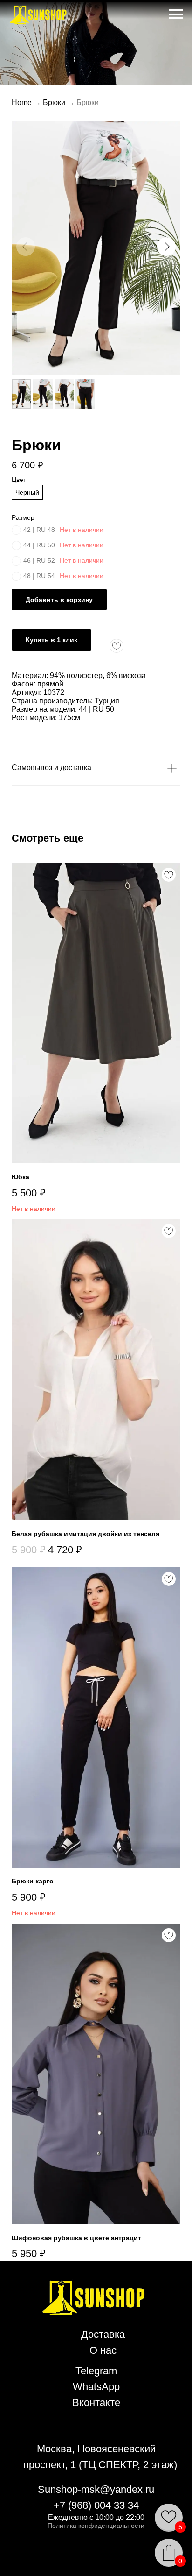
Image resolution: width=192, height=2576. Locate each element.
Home (22, 103)
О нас (103, 2350)
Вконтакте (96, 2403)
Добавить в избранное (117, 646)
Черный (27, 492)
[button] (166, 247)
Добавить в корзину (59, 600)
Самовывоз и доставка (51, 768)
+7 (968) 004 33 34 (96, 2505)
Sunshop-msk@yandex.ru (96, 2489)
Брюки (54, 103)
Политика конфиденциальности (96, 2526)
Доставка (103, 2334)
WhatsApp (96, 2387)
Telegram (96, 2371)
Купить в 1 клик (51, 640)
